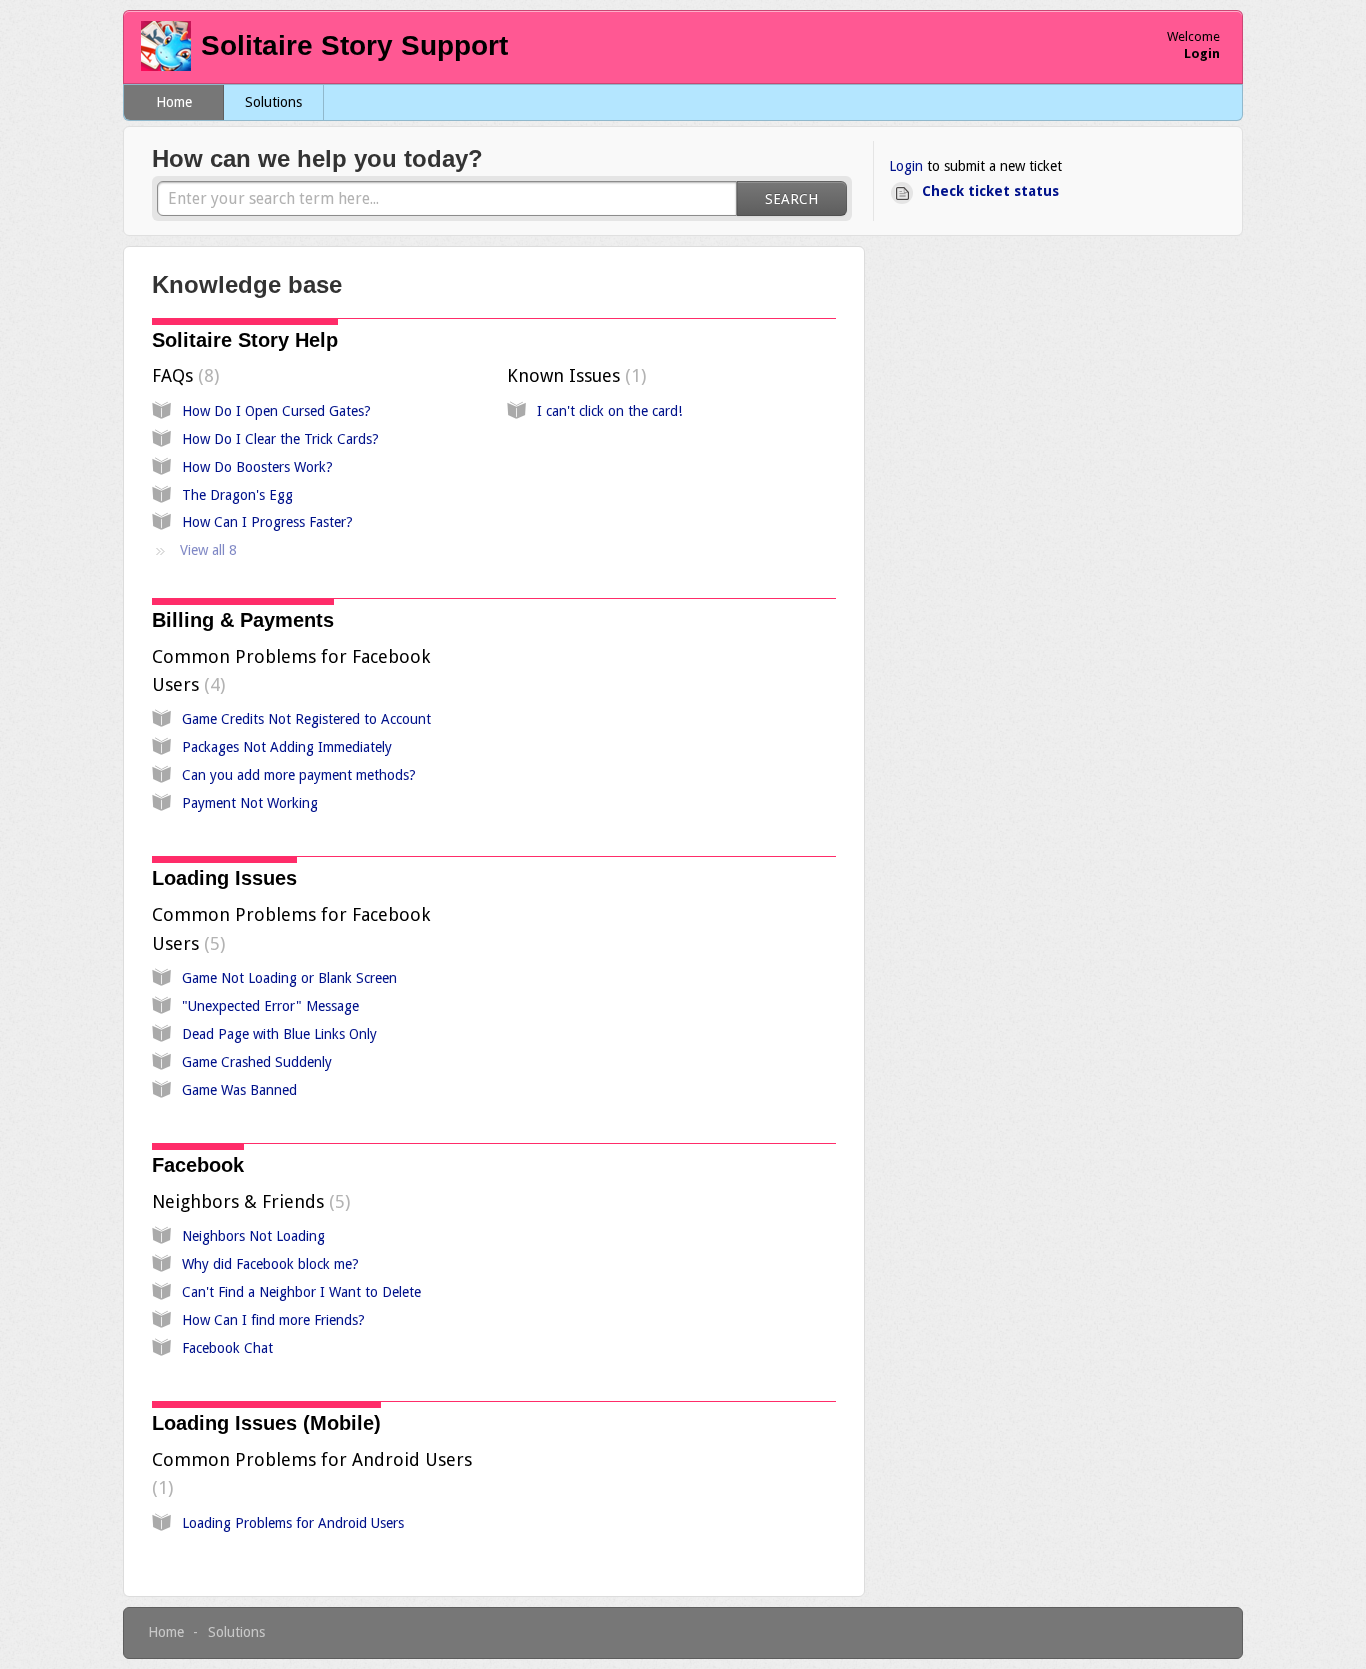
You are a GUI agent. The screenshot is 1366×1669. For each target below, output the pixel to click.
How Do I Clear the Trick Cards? (280, 439)
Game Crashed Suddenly (257, 1062)
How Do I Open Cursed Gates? (276, 411)
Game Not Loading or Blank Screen (289, 978)
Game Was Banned (239, 1090)
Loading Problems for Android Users (293, 1523)
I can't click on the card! (609, 411)
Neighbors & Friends (248, 1201)
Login (906, 166)
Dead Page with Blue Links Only (279, 1034)
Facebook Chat (227, 1348)
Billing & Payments (243, 620)
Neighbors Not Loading (253, 1236)
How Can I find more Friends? (273, 1320)
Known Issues (574, 375)
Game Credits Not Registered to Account (306, 719)
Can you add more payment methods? (299, 775)
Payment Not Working (250, 803)
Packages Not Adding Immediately (287, 747)
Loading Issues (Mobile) (266, 1423)
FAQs (183, 375)
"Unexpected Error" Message (270, 1006)
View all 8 (208, 550)
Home (174, 102)
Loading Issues (224, 878)
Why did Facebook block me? (270, 1264)
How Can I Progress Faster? (267, 522)
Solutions (273, 102)
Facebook (198, 1165)
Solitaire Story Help (245, 340)
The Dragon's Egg (237, 495)
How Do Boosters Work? (257, 467)
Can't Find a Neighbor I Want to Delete (301, 1292)
